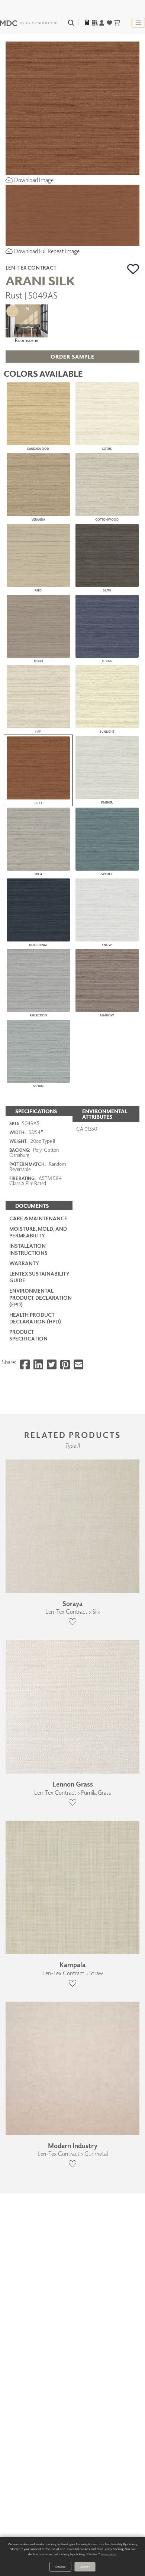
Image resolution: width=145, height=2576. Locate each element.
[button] (133, 269)
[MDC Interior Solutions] (29, 23)
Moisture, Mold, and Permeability (38, 1232)
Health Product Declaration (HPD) (35, 1318)
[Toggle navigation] (138, 23)
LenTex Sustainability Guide (39, 1277)
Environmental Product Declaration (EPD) (41, 1297)
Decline (60, 2567)
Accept (85, 2567)
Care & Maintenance (38, 1218)
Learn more (108, 2554)
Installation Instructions (28, 1249)
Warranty (24, 1263)
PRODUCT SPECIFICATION (28, 1335)
